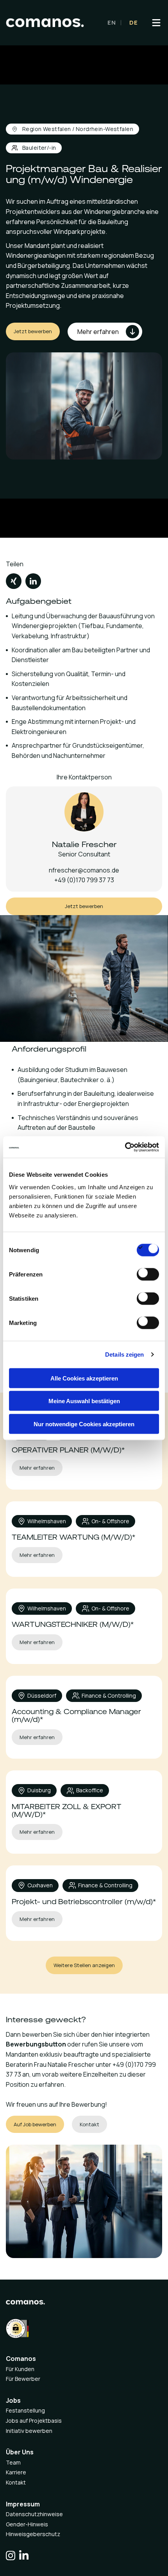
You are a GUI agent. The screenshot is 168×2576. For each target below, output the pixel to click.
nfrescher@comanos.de (84, 870)
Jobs (13, 2400)
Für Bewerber (23, 2379)
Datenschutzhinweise (34, 2514)
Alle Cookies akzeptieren (84, 1378)
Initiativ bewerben (29, 2431)
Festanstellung (25, 2410)
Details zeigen (124, 1354)
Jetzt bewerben (33, 331)
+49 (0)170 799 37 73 (84, 880)
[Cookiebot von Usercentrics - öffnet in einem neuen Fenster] (125, 1147)
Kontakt (16, 2482)
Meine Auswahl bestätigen (84, 1401)
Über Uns (20, 2452)
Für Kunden (20, 2369)
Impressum (23, 2504)
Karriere (16, 2472)
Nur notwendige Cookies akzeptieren (84, 1424)
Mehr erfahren (37, 1468)
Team (13, 2462)
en (112, 22)
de (134, 22)
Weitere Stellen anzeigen (84, 1965)
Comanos (21, 2359)
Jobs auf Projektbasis (34, 2421)
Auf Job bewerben (35, 2124)
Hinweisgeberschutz (33, 2534)
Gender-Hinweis (27, 2524)
